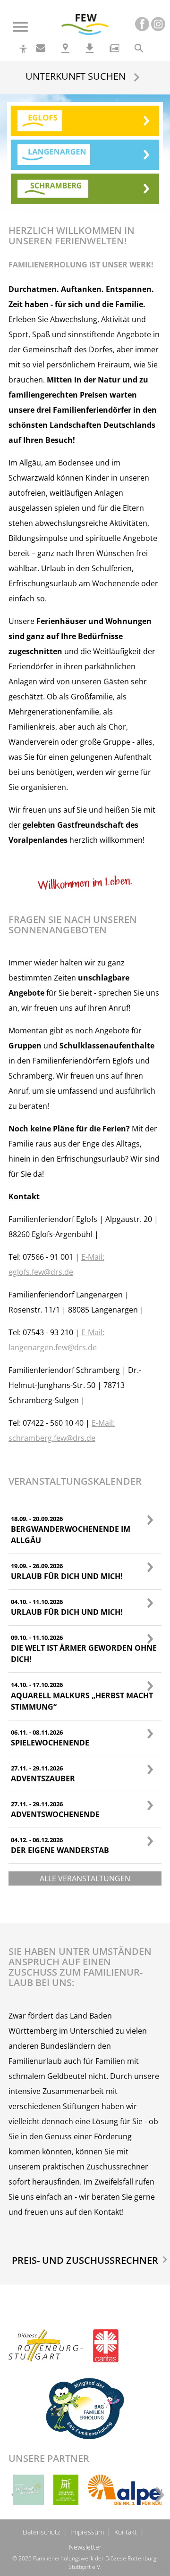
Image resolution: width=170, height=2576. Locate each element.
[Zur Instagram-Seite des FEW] (158, 24)
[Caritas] (106, 2353)
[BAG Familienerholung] (85, 2407)
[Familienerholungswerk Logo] (85, 22)
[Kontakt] (41, 48)
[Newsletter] (114, 48)
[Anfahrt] (65, 48)
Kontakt (126, 2532)
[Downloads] (90, 48)
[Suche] (139, 48)
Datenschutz (41, 2532)
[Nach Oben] (162, 2567)
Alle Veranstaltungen (85, 1878)
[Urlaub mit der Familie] (29, 2490)
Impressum (87, 2532)
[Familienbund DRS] (66, 2490)
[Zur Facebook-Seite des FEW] (142, 24)
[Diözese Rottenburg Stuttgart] (46, 2353)
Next (157, 2492)
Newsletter (85, 2547)
